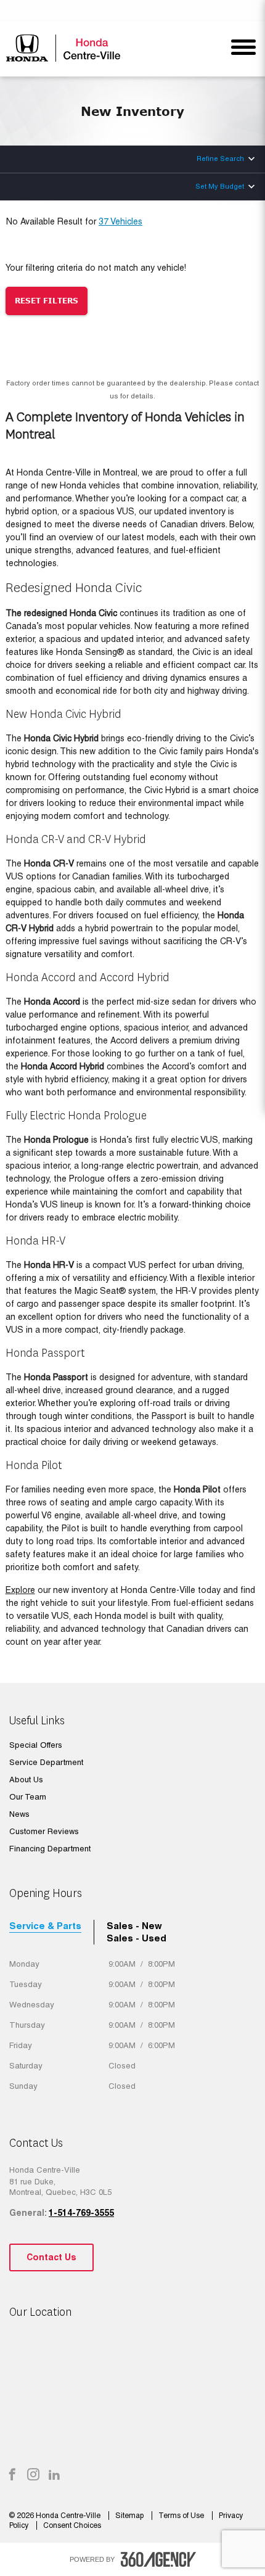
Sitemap (130, 2516)
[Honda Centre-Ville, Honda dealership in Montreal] (66, 48)
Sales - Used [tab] (137, 1938)
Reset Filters (47, 301)
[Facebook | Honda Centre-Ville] (12, 2475)
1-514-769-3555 (81, 2213)
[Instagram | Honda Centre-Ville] (33, 2475)
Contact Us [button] (51, 2257)
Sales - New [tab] (134, 1926)
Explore (20, 1590)
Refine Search (220, 158)
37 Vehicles (120, 221)
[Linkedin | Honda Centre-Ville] (54, 2475)
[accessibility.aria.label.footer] (158, 2559)
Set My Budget (220, 186)
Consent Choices (72, 2525)
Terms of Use (182, 2516)
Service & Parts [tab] (45, 1926)
